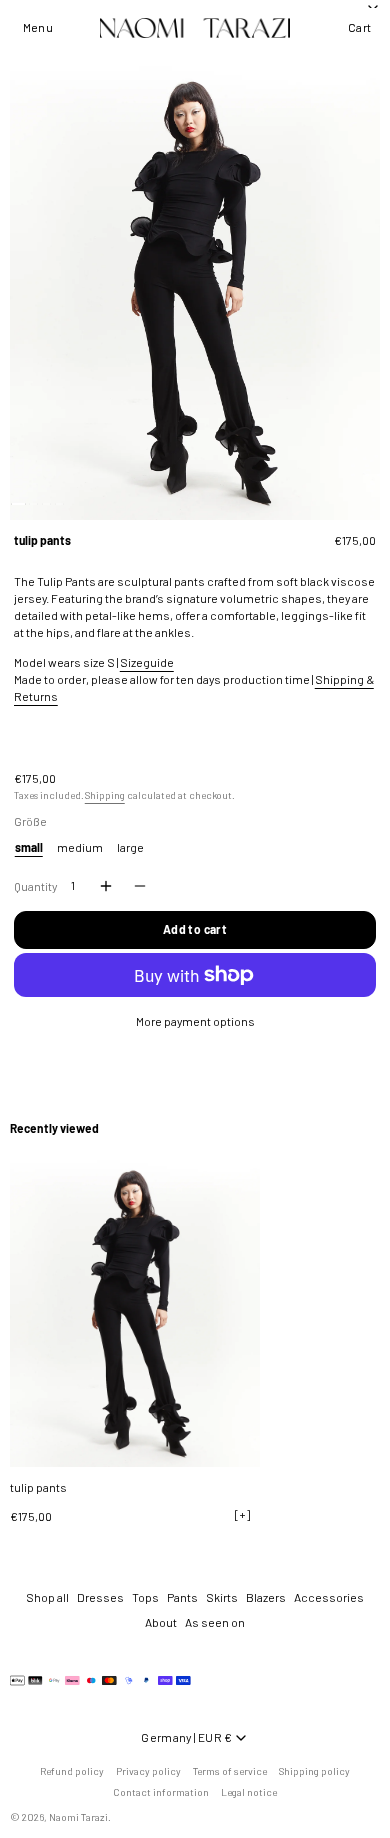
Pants (182, 1597)
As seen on (215, 1622)
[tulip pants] (135, 1310)
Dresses (100, 1597)
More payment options (195, 1021)
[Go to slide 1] (18, 504)
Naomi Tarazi (78, 1817)
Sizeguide (147, 662)
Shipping (105, 795)
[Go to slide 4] (59, 504)
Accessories (329, 1597)
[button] (38, 28)
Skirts (222, 1597)
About (161, 1622)
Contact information (161, 1792)
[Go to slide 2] (33, 504)
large (130, 847)
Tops (145, 1597)
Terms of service (230, 1771)
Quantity (35, 886)
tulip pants (38, 1486)
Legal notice (249, 1792)
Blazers (266, 1597)
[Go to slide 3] (46, 504)
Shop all (47, 1597)
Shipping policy (314, 1771)
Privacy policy (148, 1771)
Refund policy (72, 1771)
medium (80, 847)
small (29, 847)
